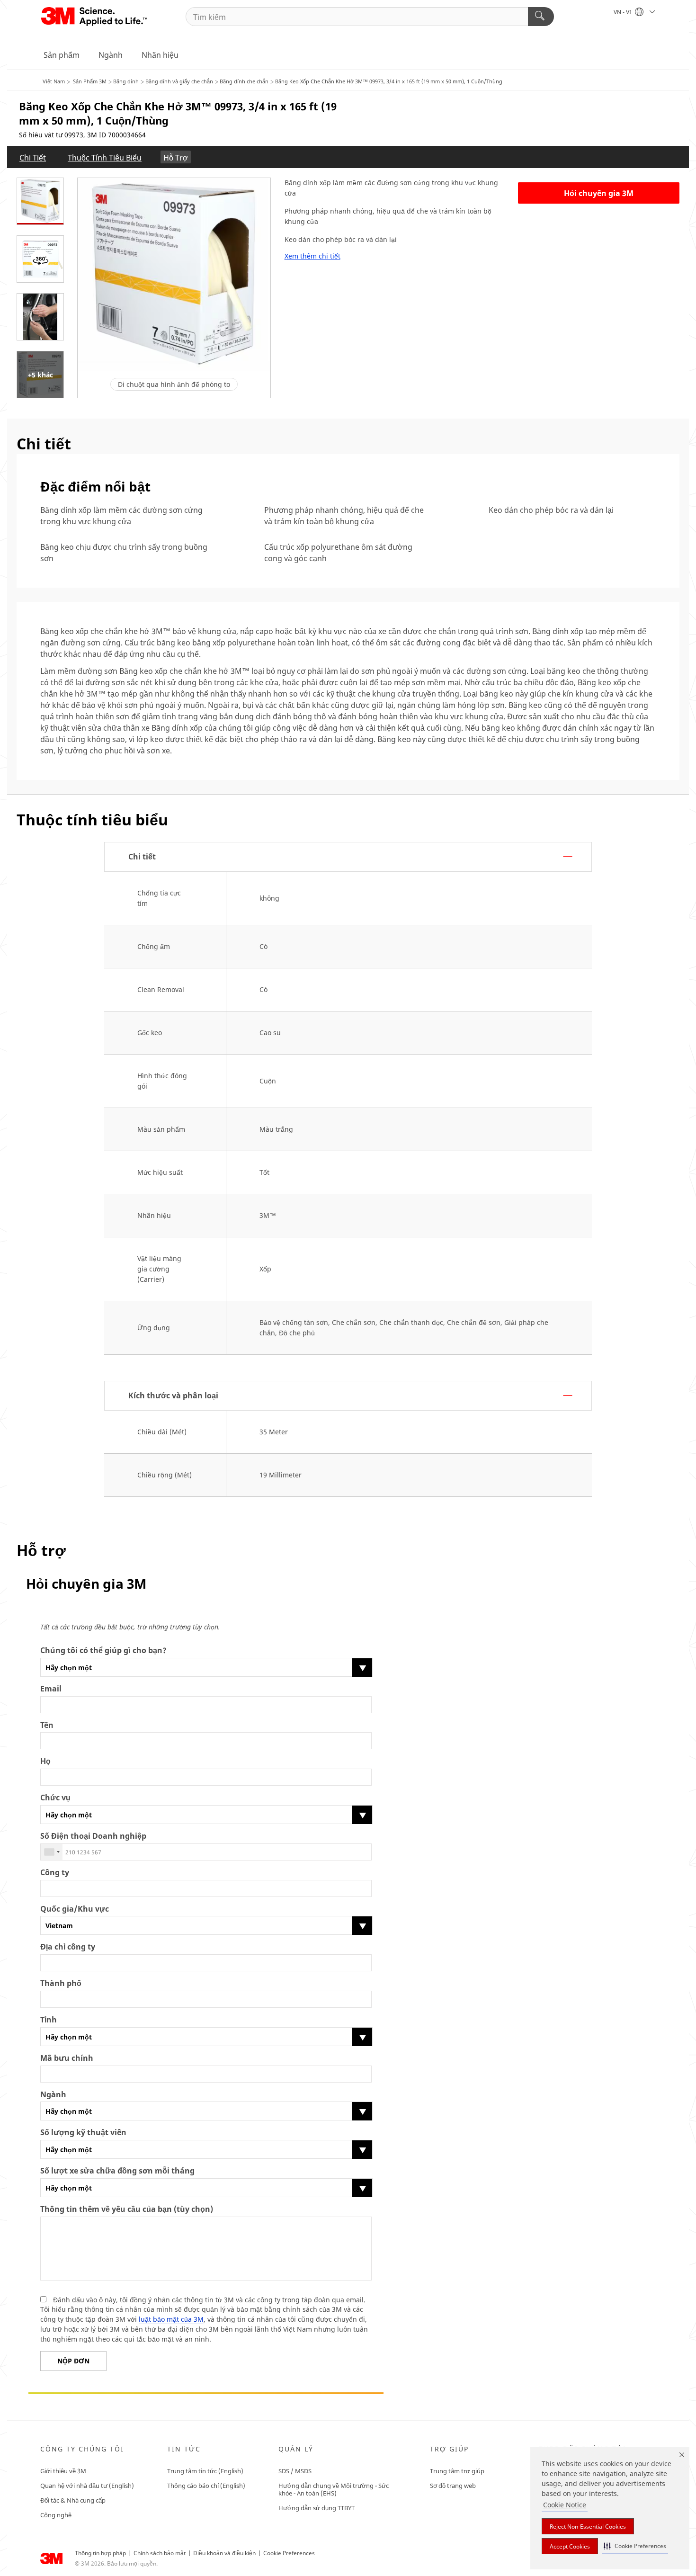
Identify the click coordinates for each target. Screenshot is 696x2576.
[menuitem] (33, 157)
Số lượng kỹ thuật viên (83, 2133)
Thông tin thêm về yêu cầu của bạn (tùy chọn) (127, 2209)
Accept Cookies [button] (570, 2546)
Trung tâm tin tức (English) (205, 2471)
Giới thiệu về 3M (63, 2471)
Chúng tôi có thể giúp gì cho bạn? (103, 1650)
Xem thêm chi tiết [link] (312, 256)
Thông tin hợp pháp (100, 2553)
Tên (47, 1725)
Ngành (111, 55)
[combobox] (52, 1852)
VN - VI (623, 12)
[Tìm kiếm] (541, 17)
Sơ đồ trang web (453, 2486)
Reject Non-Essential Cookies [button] (588, 2527)
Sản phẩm (62, 55)
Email (51, 1689)
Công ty (55, 1873)
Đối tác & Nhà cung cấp (73, 2500)
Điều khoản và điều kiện (224, 2553)
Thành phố (61, 1983)
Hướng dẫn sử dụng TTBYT (317, 2508)
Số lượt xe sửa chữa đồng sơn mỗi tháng (117, 2171)
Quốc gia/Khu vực (75, 1909)
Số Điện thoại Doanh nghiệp (93, 1836)
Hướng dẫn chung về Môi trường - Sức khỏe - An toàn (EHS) (334, 2489)
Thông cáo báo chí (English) (206, 2486)
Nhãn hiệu (160, 55)
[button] (635, 2546)
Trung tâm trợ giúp (457, 2471)
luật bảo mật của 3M (171, 2319)
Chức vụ (55, 1798)
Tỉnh (49, 2020)
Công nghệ (56, 2515)
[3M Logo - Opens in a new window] (95, 17)
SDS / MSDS (295, 2471)
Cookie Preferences (289, 2553)
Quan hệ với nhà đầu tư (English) (87, 2486)
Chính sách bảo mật (160, 2553)
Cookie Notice (565, 2505)
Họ (45, 1761)
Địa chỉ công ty (68, 1947)
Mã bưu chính (67, 2058)
